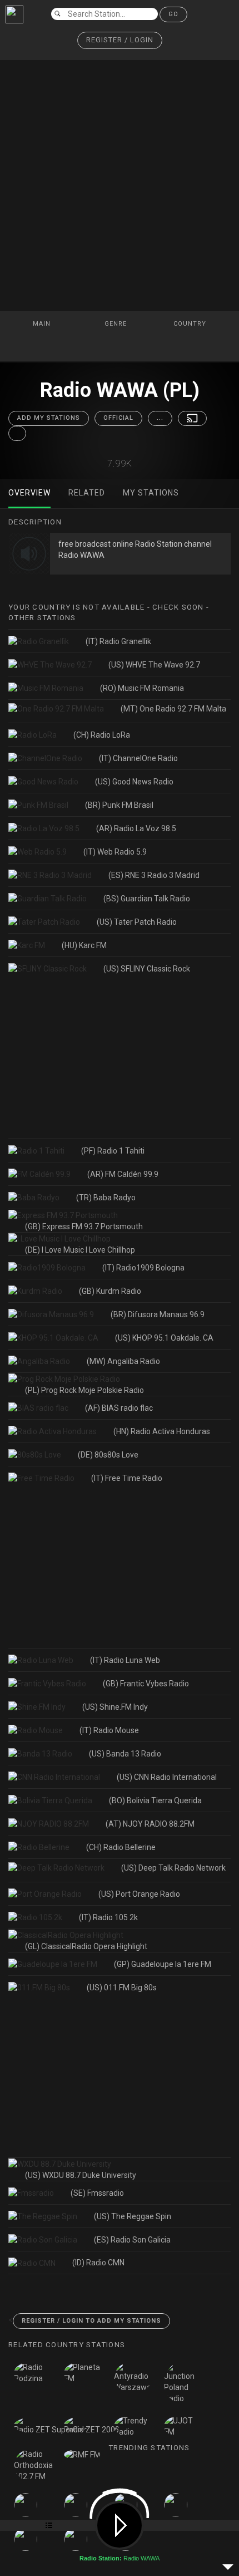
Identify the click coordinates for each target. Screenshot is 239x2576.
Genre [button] (117, 324)
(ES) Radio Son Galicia (132, 2240)
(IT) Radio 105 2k (108, 1917)
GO (173, 14)
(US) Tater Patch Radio (137, 922)
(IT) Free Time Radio (127, 1478)
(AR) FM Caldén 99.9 (123, 1174)
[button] (120, 40)
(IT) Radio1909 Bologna (143, 1268)
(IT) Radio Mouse (109, 1730)
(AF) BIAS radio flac (119, 1408)
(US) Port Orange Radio (139, 1894)
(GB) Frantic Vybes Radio (146, 1684)
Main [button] (43, 324)
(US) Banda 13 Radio (125, 1754)
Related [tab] (87, 493)
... (160, 418)
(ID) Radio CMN (98, 2263)
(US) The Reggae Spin (133, 2216)
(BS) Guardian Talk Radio (147, 899)
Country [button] (191, 324)
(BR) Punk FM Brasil (119, 805)
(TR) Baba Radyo (106, 1198)
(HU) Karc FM (84, 945)
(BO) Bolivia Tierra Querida (155, 1800)
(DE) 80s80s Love (108, 1455)
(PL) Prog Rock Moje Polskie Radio (84, 1390)
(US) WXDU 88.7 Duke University (81, 2175)
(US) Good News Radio (134, 782)
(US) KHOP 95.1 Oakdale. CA (164, 1338)
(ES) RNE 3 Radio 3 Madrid (154, 875)
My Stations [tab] (151, 493)
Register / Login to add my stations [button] (91, 2321)
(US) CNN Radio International (167, 1777)
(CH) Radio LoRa (102, 735)
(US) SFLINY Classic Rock (147, 969)
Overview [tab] (29, 493)
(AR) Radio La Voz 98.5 (136, 828)
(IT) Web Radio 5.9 (115, 852)
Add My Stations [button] (49, 418)
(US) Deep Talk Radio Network (173, 1868)
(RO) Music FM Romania (142, 688)
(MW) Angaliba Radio (123, 1361)
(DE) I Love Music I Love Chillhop (80, 1250)
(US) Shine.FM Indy (115, 1707)
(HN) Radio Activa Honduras (162, 1431)
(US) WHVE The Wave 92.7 (154, 665)
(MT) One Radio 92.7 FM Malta (173, 709)
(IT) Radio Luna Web (125, 1660)
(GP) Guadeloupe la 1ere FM (163, 1964)
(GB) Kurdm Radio (110, 1291)
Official (118, 418)
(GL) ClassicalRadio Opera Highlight (86, 1946)
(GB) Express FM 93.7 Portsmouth (84, 1226)
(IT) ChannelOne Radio (138, 758)
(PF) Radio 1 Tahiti (113, 1151)
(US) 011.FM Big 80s (122, 1988)
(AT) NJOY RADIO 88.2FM (150, 1824)
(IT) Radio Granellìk (118, 641)
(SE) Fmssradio (97, 2193)
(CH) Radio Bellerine (121, 1847)
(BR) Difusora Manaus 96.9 (158, 1314)
